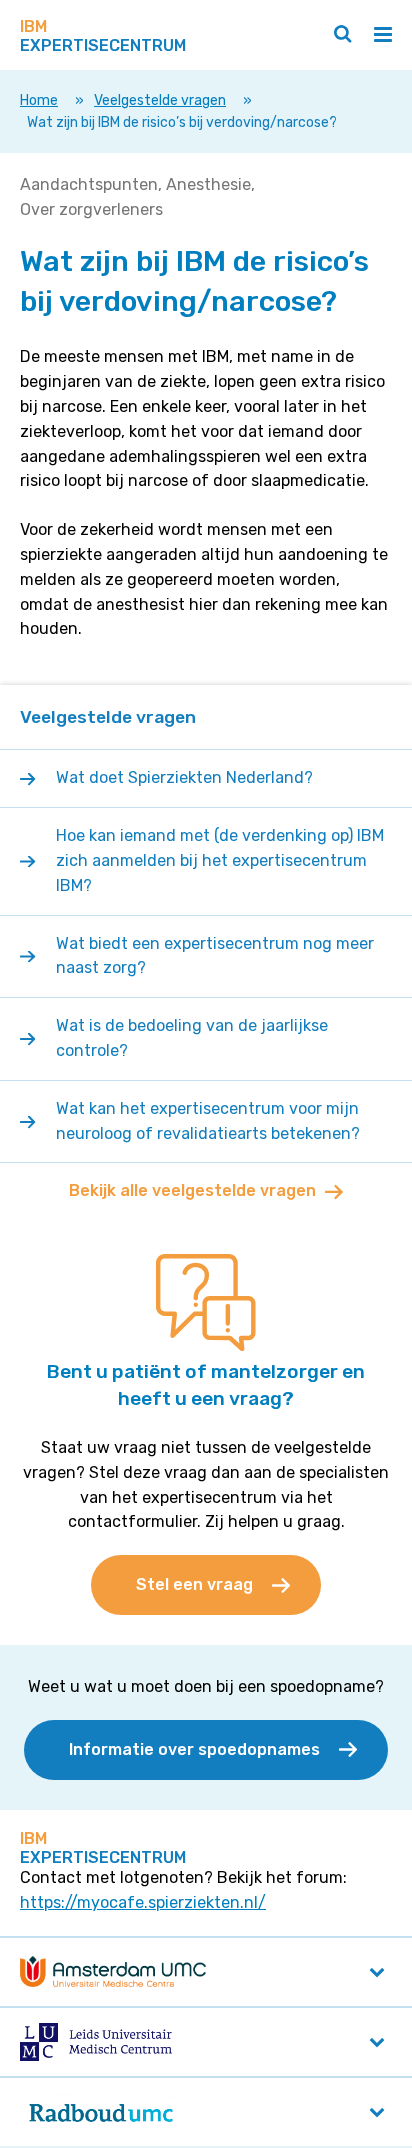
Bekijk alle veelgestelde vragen (192, 1190)
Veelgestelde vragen (160, 100)
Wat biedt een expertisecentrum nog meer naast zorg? (215, 956)
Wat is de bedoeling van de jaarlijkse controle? (192, 1038)
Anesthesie (208, 184)
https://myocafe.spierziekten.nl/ (143, 1902)
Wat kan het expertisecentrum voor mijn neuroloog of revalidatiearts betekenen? (210, 1121)
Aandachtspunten (89, 184)
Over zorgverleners (91, 209)
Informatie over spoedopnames (194, 1749)
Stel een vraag (194, 1584)
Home (39, 100)
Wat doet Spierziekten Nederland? (184, 777)
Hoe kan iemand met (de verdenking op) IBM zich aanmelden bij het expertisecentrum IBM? (220, 860)
